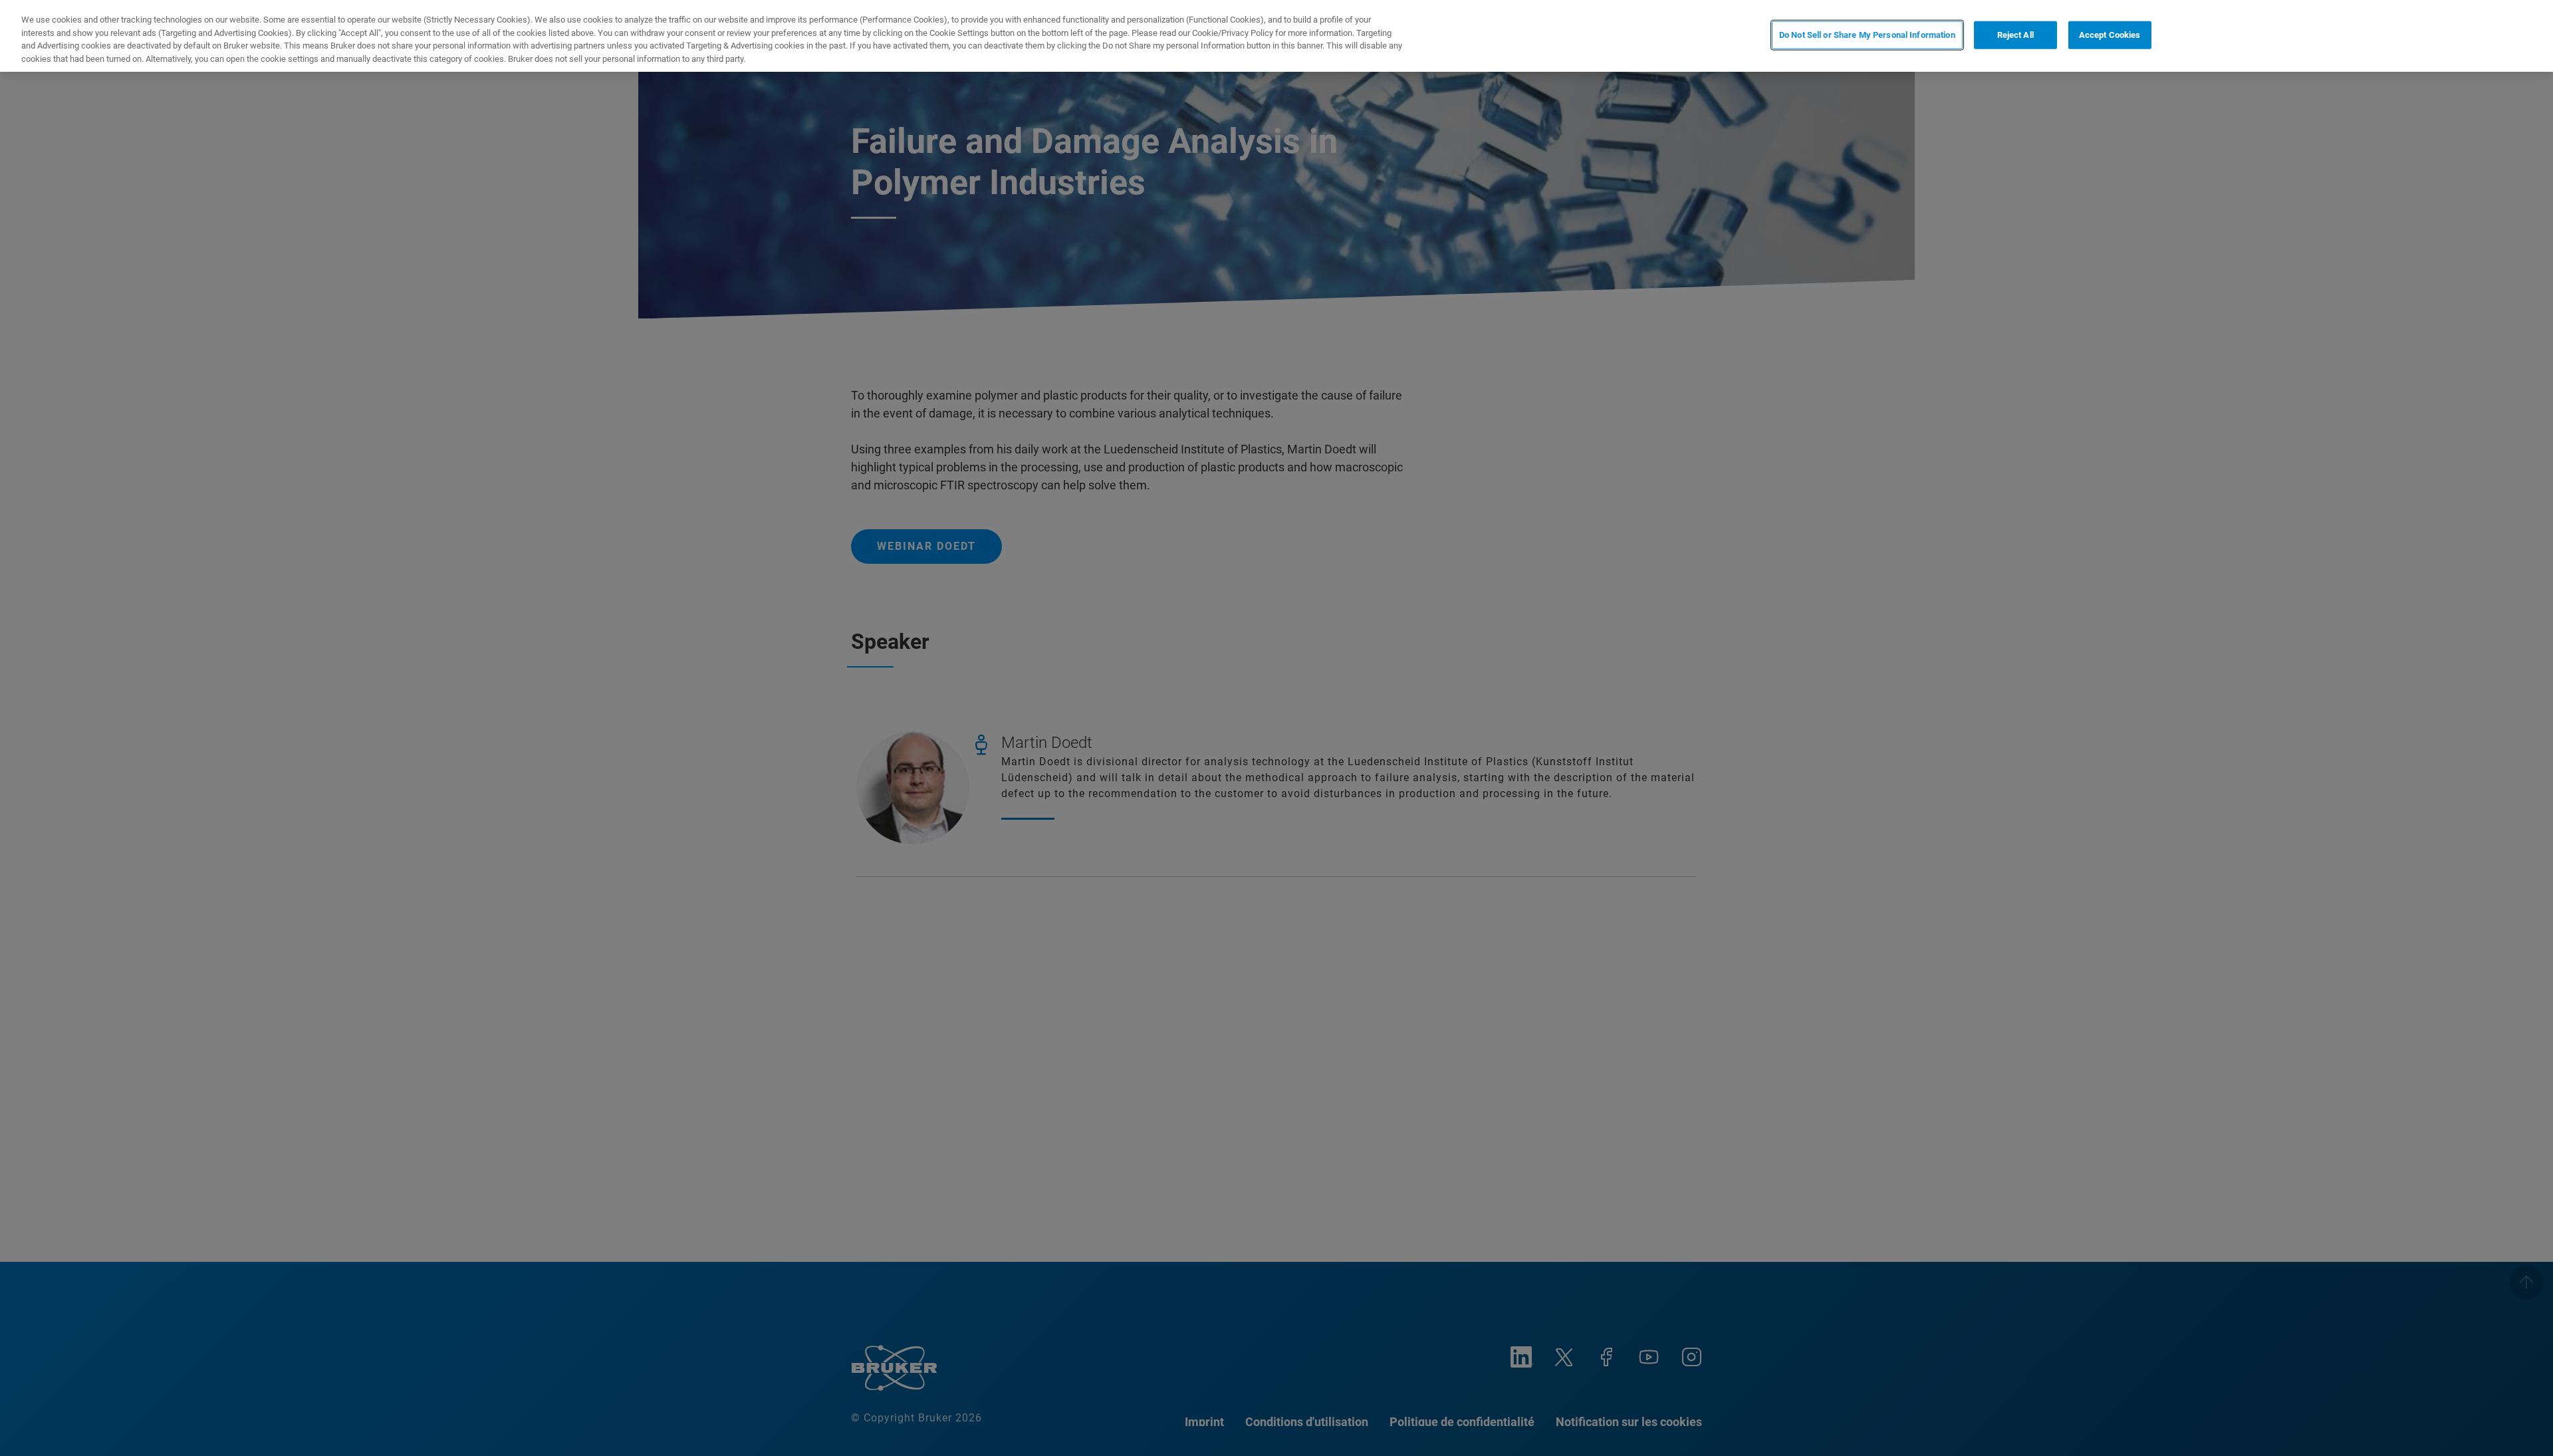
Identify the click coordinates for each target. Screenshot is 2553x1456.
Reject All (2015, 35)
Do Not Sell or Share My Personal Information (1867, 35)
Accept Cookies (2110, 35)
